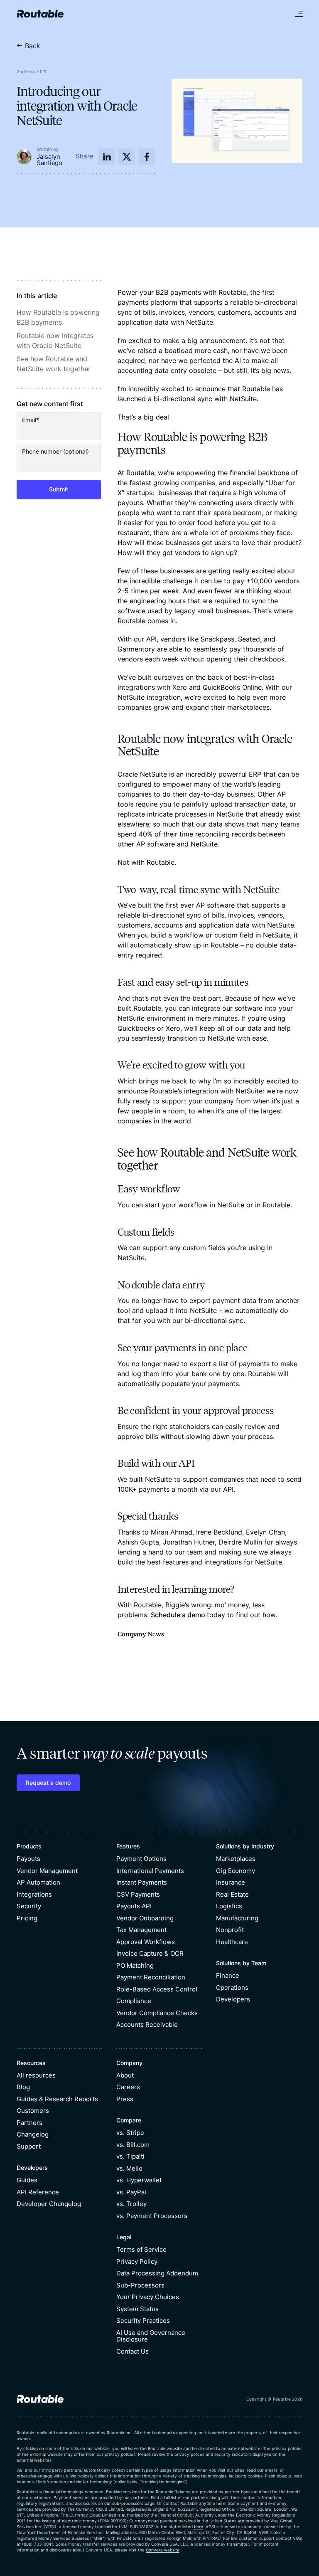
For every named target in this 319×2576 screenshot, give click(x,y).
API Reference (38, 2192)
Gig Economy (236, 1871)
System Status (137, 2309)
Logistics (229, 1906)
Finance (228, 1975)
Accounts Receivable (147, 2025)
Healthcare (232, 1942)
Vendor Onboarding (145, 1918)
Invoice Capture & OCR (150, 1953)
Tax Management (141, 1930)
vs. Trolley (131, 2204)
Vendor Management (47, 1871)
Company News (141, 1634)
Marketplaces (236, 1859)
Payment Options (141, 1859)
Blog (23, 2087)
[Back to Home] (40, 14)
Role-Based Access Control (157, 1989)
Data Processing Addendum (157, 2273)
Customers (33, 2111)
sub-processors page (133, 2503)
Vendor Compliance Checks (157, 2013)
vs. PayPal (131, 2192)
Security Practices (143, 2321)
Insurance (231, 1882)
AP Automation (38, 1882)
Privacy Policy (137, 2261)
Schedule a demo (179, 1615)
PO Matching (135, 1965)
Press (125, 2099)
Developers (233, 1999)
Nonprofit (230, 1930)
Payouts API (134, 1906)
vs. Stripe (130, 2133)
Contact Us (133, 2351)
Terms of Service (141, 2249)
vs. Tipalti (130, 2156)
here (221, 2503)
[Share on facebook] (147, 157)
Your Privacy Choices (148, 2297)
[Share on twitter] (127, 157)
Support (29, 2146)
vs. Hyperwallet (139, 2180)
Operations (232, 1988)
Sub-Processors (140, 2285)
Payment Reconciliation (151, 1977)
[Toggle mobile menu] (299, 14)
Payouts (28, 1859)
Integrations (34, 1894)
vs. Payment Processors (152, 2216)
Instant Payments (142, 1882)
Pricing (27, 1918)
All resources (36, 2075)
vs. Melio (129, 2168)
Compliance (134, 2001)
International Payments (150, 1871)
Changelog (33, 2134)
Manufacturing (237, 1918)
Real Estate (232, 1894)
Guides (27, 2180)
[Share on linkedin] (107, 157)
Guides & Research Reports (57, 2099)
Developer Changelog (49, 2204)
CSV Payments (138, 1894)
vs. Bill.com (133, 2145)
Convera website (163, 2550)
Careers (128, 2087)
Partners (29, 2123)
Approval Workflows (146, 1942)
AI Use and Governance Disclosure (151, 2336)
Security (29, 1906)
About (125, 2075)
